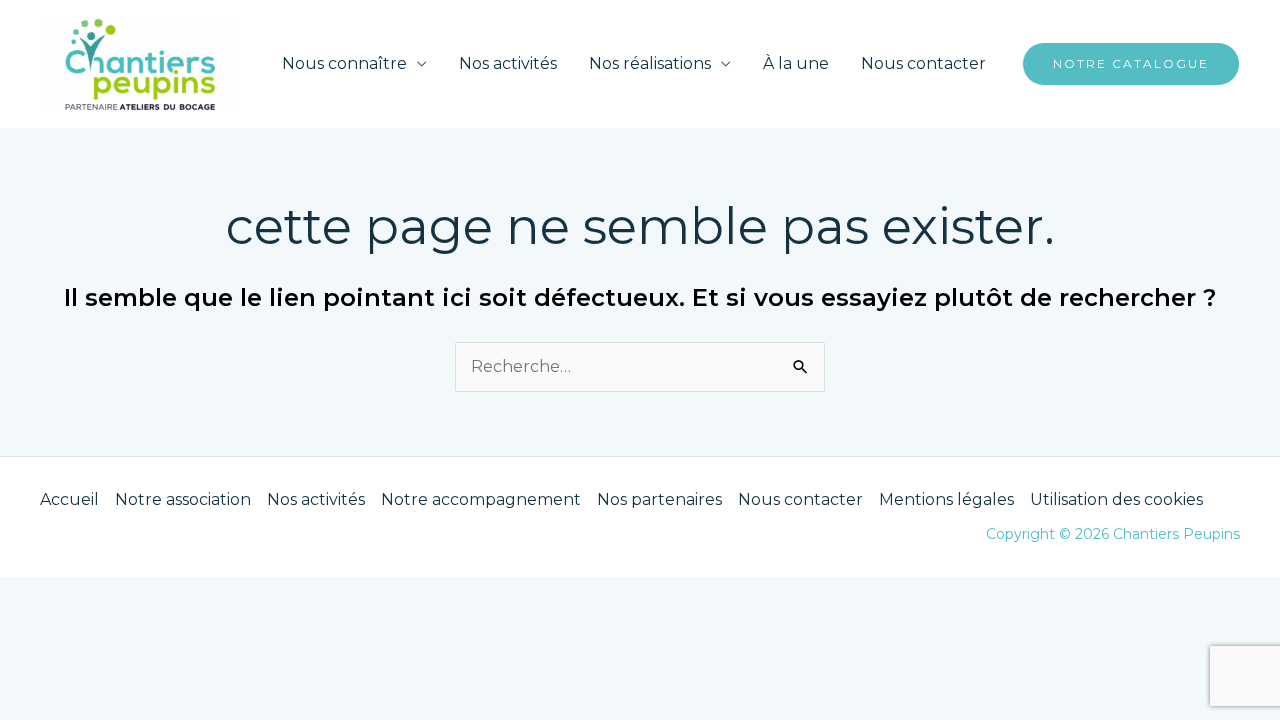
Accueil (69, 499)
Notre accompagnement (481, 499)
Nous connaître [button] (344, 63)
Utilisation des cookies (1116, 499)
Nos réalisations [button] (650, 63)
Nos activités (508, 63)
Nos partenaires (659, 499)
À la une (796, 63)
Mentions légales (946, 499)
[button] (1131, 64)
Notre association (183, 499)
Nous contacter (923, 63)
